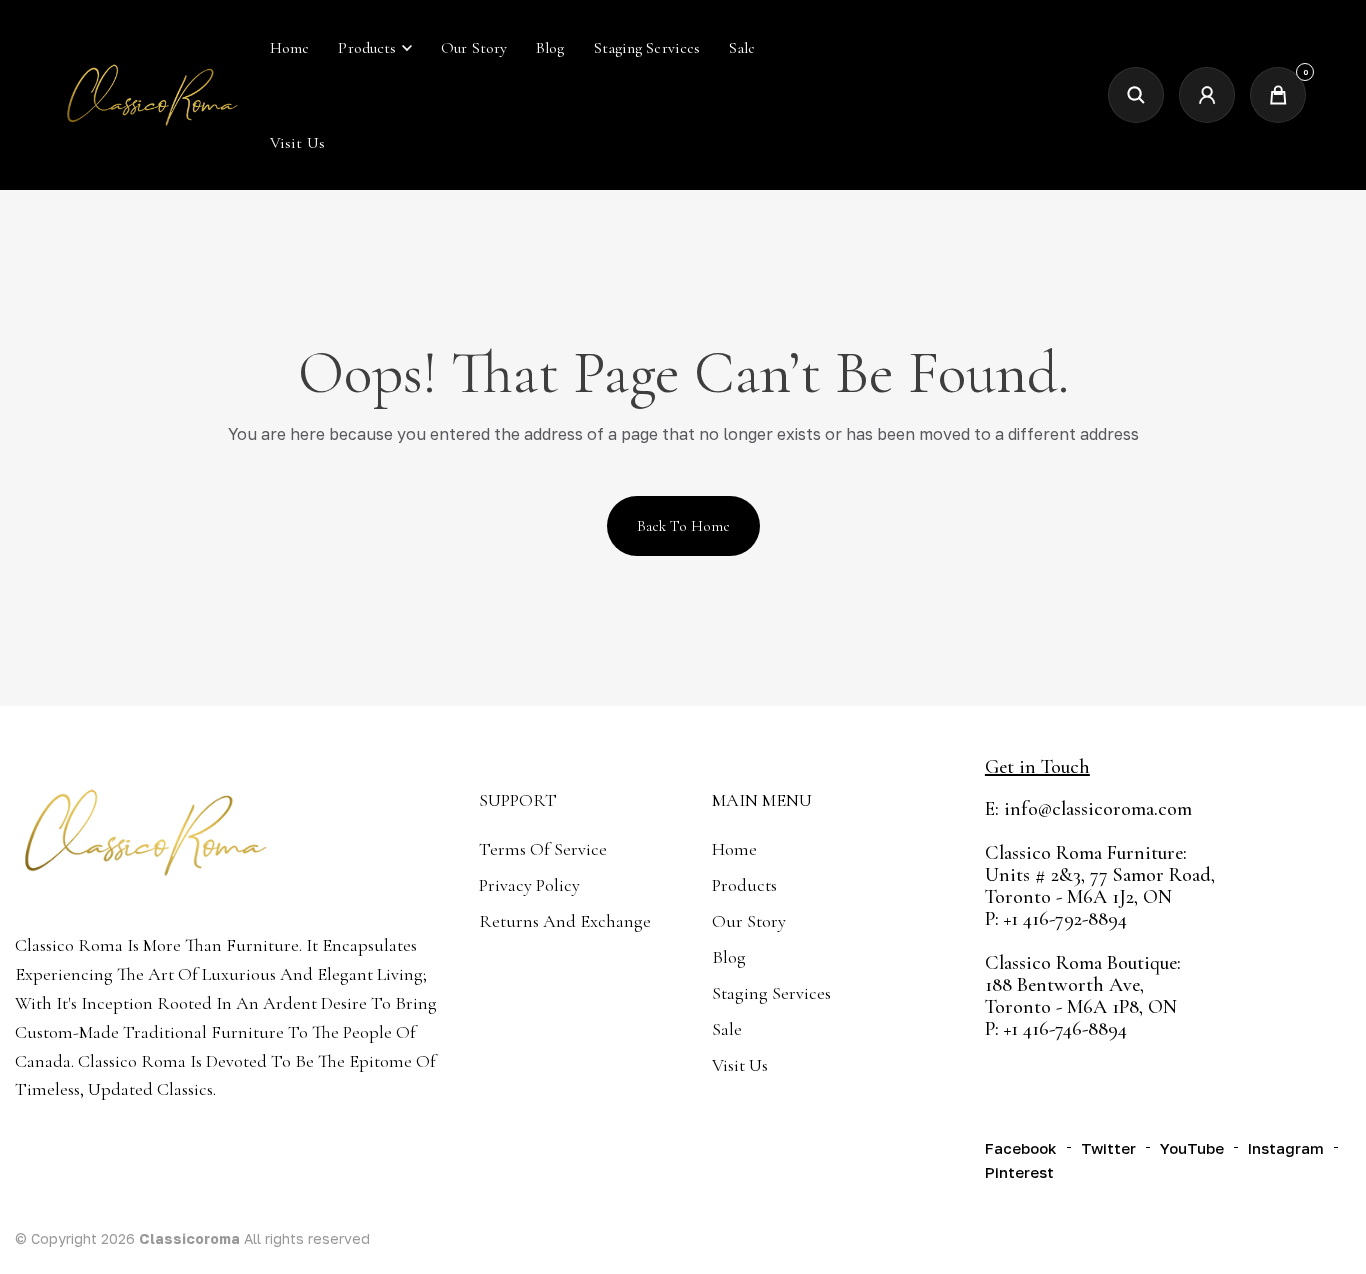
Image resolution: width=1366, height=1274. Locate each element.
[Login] (1207, 95)
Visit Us (740, 1065)
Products (367, 48)
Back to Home (683, 526)
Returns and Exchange (565, 921)
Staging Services (771, 993)
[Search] (1136, 95)
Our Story (749, 921)
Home (734, 849)
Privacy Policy (529, 885)
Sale (727, 1029)
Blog (729, 957)
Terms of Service (543, 849)
